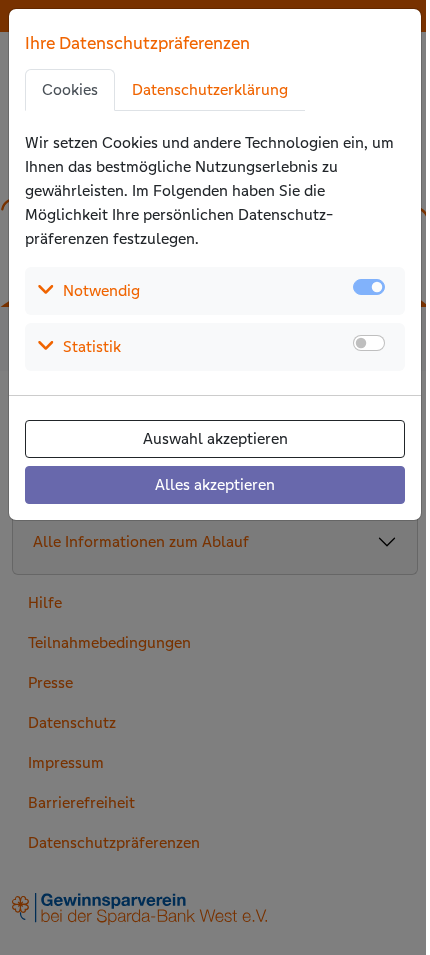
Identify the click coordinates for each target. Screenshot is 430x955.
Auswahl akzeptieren (215, 438)
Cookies (70, 89)
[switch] (369, 343)
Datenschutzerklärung (210, 89)
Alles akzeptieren (215, 484)
